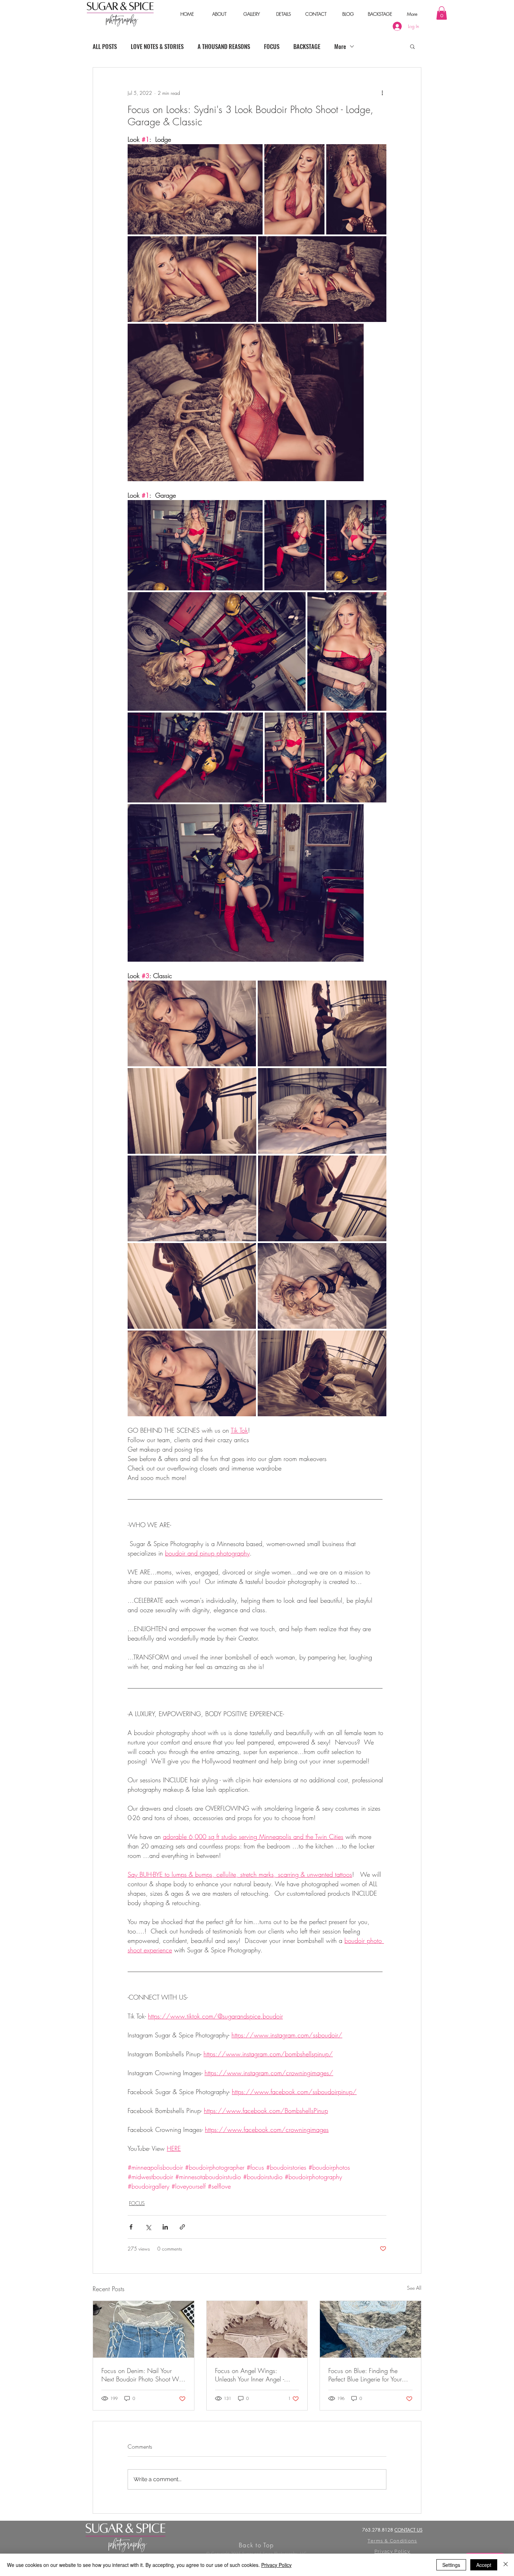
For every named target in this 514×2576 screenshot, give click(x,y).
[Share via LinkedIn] (165, 2227)
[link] (442, 13)
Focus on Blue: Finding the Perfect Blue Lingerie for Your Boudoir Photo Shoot (365, 2375)
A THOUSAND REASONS (224, 46)
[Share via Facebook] (131, 2227)
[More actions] (382, 93)
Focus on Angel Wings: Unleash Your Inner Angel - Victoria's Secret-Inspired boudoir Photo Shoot (249, 2375)
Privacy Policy (276, 2565)
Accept (484, 2565)
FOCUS (272, 46)
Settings (451, 2565)
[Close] (506, 2565)
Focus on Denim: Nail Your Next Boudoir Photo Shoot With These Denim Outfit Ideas (143, 2375)
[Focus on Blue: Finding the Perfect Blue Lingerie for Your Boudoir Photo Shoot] (370, 2329)
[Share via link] (182, 2227)
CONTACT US (408, 2530)
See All (414, 2288)
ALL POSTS (105, 46)
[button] (219, 14)
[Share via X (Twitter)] (148, 2227)
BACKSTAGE (307, 46)
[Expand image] (195, 189)
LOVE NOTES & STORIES (157, 46)
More (340, 46)
